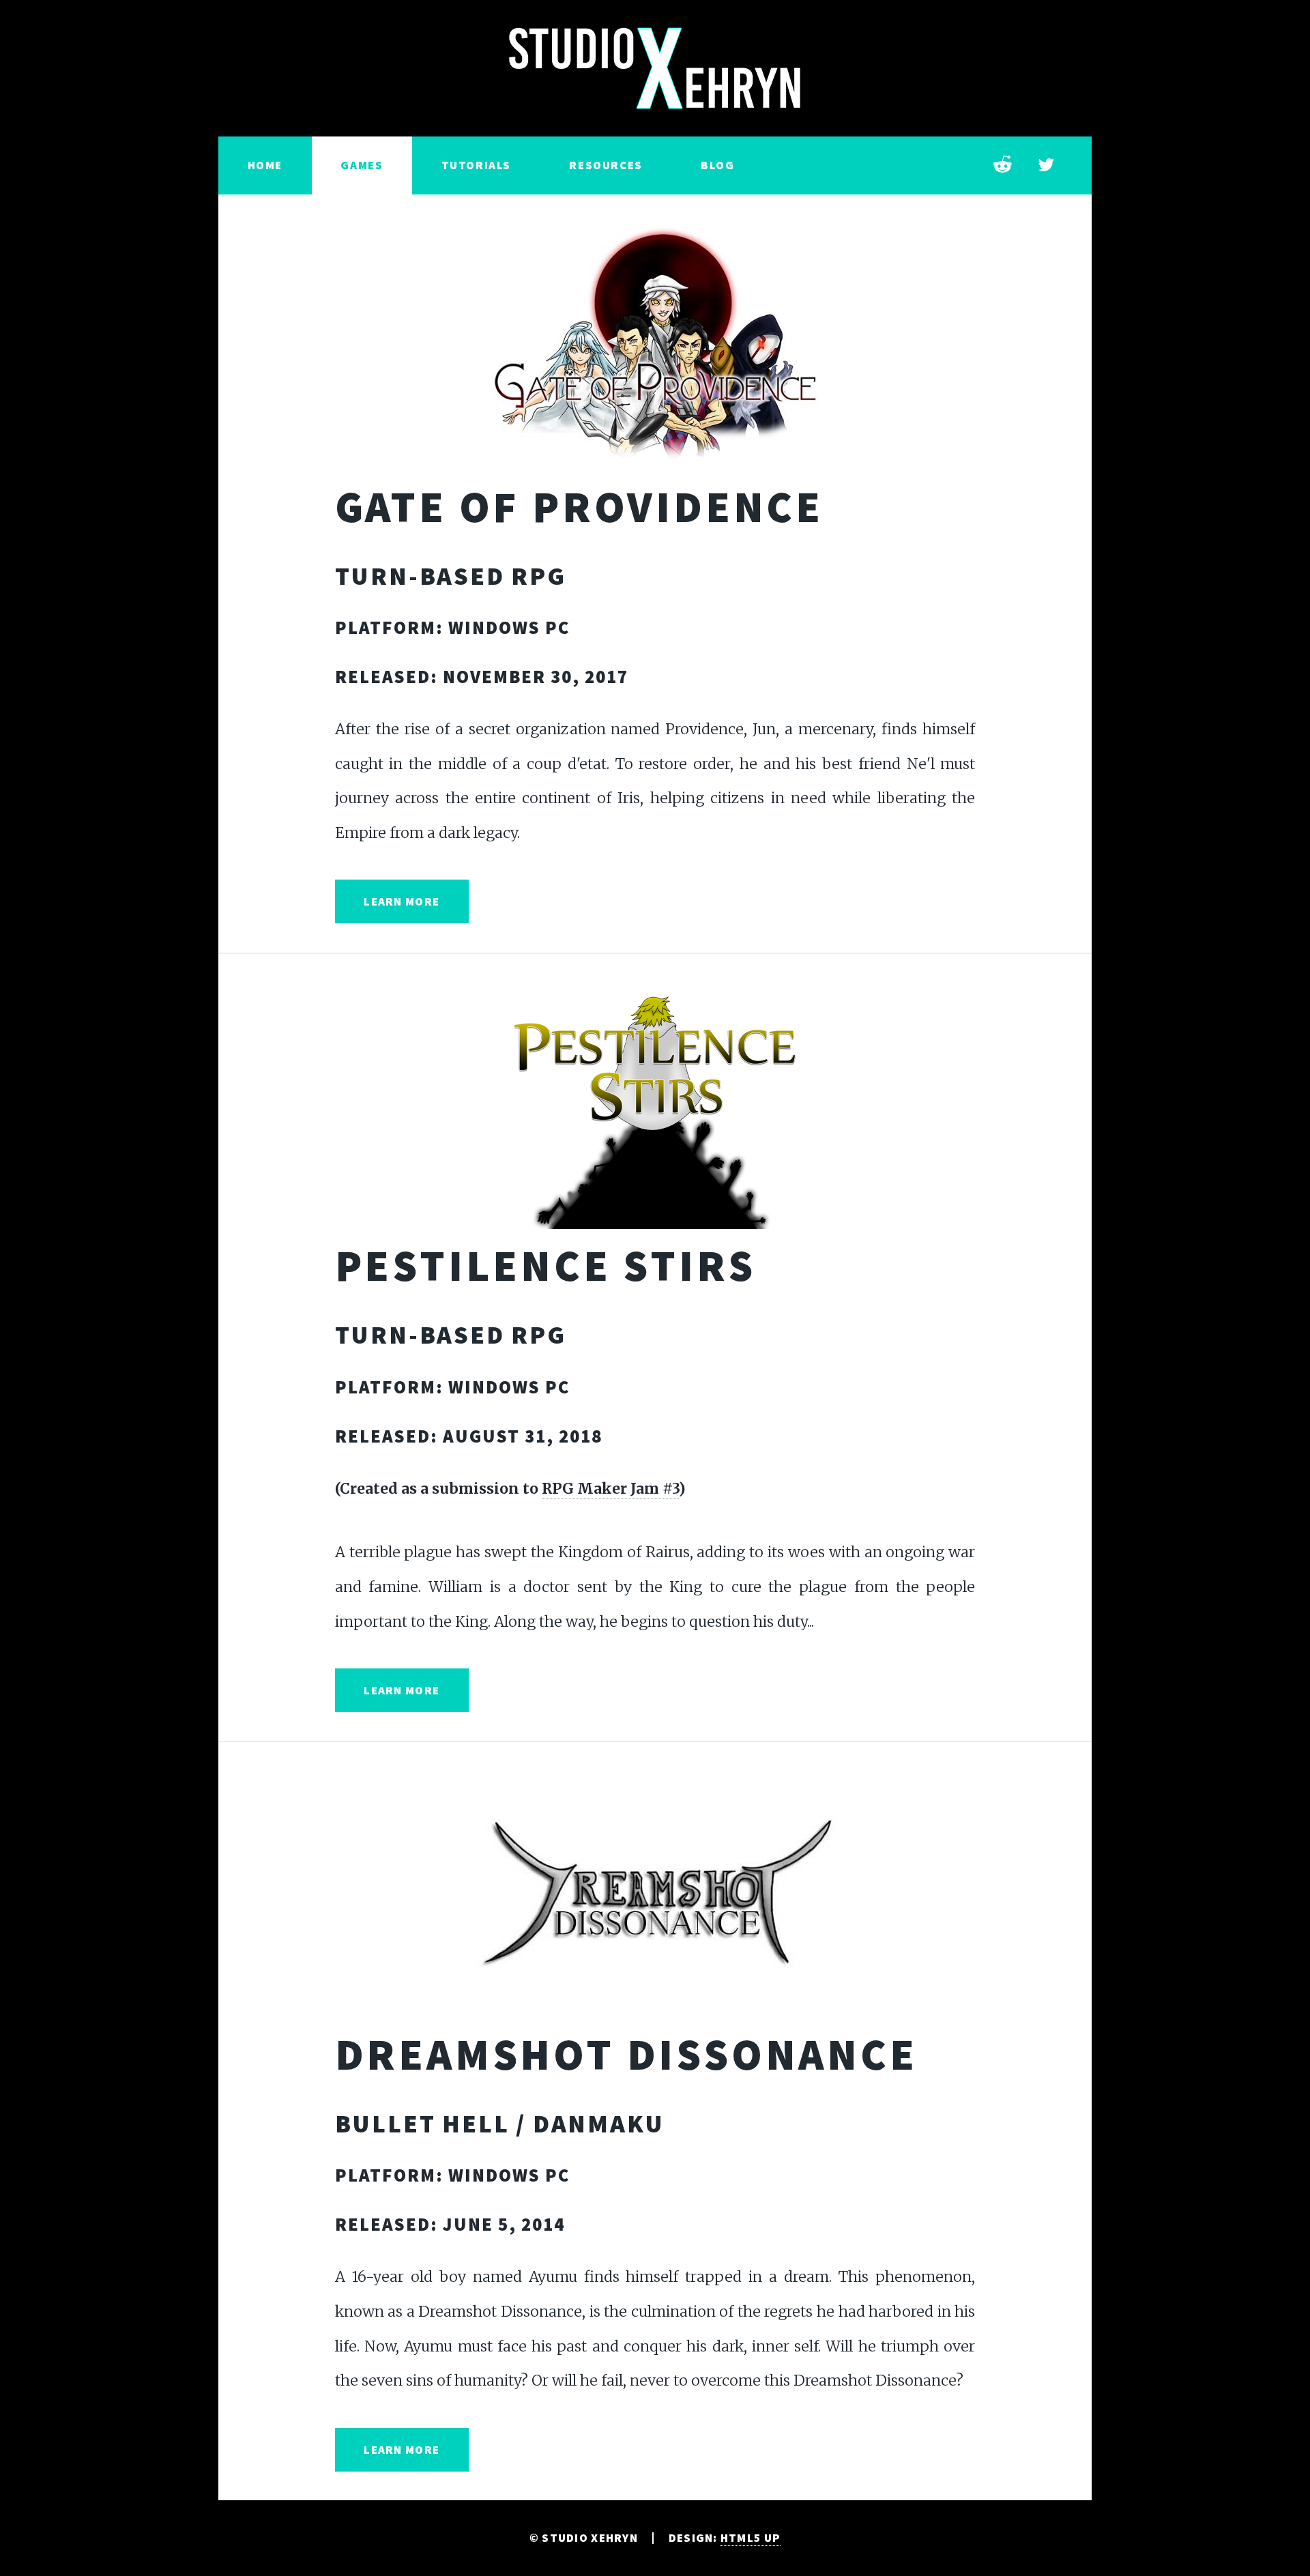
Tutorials (476, 165)
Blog (717, 165)
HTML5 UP (751, 2538)
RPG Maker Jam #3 (610, 1489)
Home (265, 165)
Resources (606, 165)
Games (362, 165)
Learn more (402, 901)
